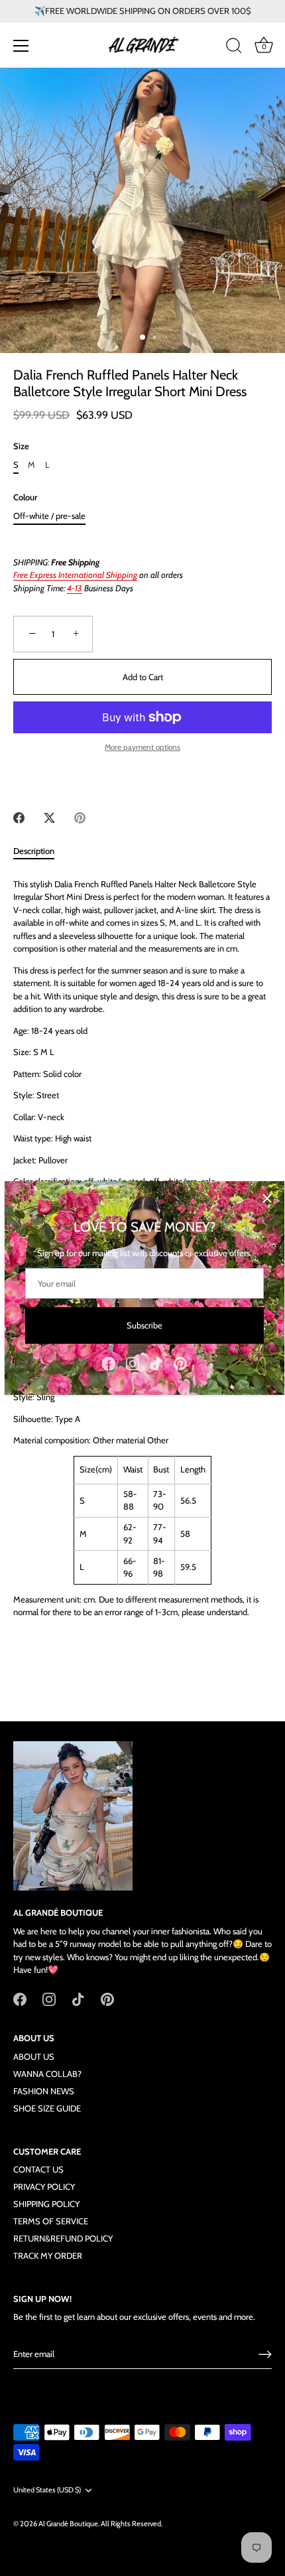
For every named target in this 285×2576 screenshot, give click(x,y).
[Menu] (21, 46)
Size (21, 446)
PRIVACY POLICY (44, 2186)
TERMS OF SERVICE (51, 2221)
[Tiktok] (156, 1362)
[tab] (40, 851)
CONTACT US (38, 2169)
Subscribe (144, 1325)
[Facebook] (109, 1362)
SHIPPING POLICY (46, 2204)
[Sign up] (265, 2354)
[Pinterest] (180, 1362)
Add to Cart (143, 677)
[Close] (267, 1198)
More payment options (142, 747)
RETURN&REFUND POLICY (63, 2238)
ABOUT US (34, 2056)
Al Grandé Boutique (68, 2524)
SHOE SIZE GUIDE (47, 2108)
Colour (25, 497)
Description (34, 851)
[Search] (234, 48)
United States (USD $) (47, 2490)
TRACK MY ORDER (48, 2255)
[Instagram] (133, 1362)
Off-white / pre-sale (49, 516)
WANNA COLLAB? (47, 2074)
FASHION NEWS (44, 2091)
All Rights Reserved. (132, 2524)
